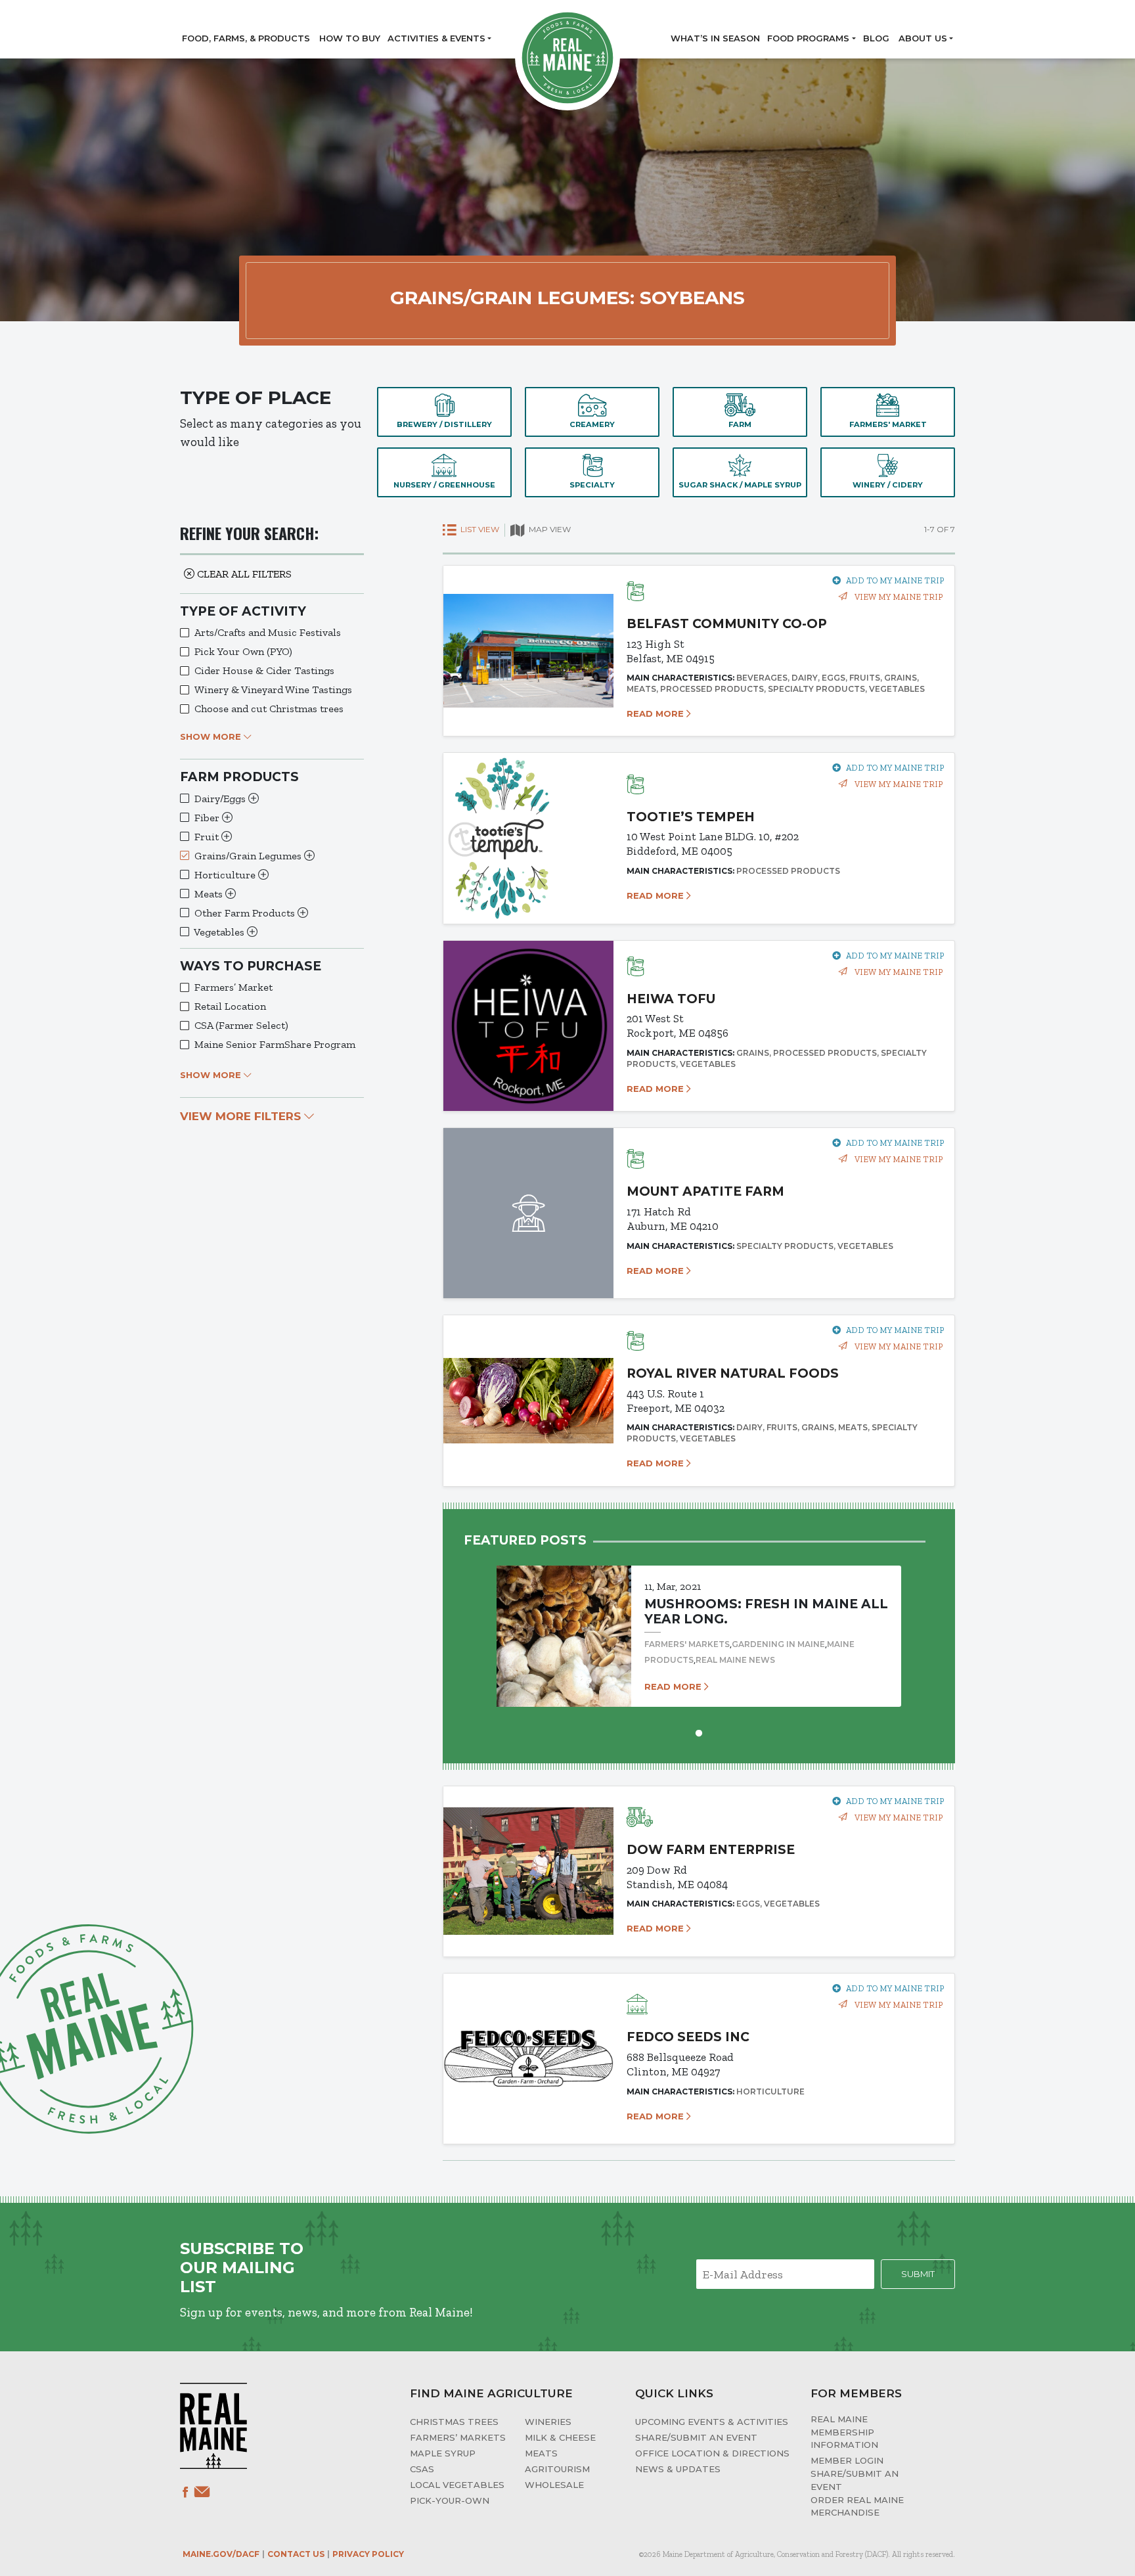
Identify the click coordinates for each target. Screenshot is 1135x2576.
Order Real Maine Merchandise (857, 2506)
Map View (549, 529)
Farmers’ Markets (458, 2437)
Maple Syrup (443, 2453)
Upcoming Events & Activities (712, 2422)
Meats (541, 2453)
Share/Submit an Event (696, 2437)
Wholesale (554, 2485)
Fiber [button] (208, 818)
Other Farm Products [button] (246, 913)
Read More (657, 713)
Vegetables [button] (220, 932)
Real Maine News (735, 1660)
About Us (923, 38)
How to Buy (350, 38)
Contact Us (296, 2554)
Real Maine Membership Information (844, 2432)
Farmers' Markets (687, 1644)
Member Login (847, 2460)
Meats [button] (210, 894)
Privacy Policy (368, 2554)
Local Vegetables (457, 2485)
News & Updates (678, 2469)
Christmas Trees (454, 2422)
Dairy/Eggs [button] (221, 799)
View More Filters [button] (242, 1116)
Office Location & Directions (712, 2453)
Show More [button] (212, 736)
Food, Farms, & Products (246, 38)
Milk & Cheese (560, 2437)
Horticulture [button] (226, 875)
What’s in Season (715, 38)
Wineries (548, 2422)
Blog (876, 38)
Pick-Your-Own (450, 2500)
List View (479, 529)
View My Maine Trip (898, 597)
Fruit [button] (208, 837)
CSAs (422, 2469)
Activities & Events (436, 38)
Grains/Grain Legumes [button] (249, 856)
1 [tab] (699, 1732)
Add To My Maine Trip (895, 580)
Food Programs (808, 38)
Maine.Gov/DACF (221, 2554)
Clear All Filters (243, 574)
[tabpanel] (699, 1624)
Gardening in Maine (778, 1644)
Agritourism (557, 2469)
